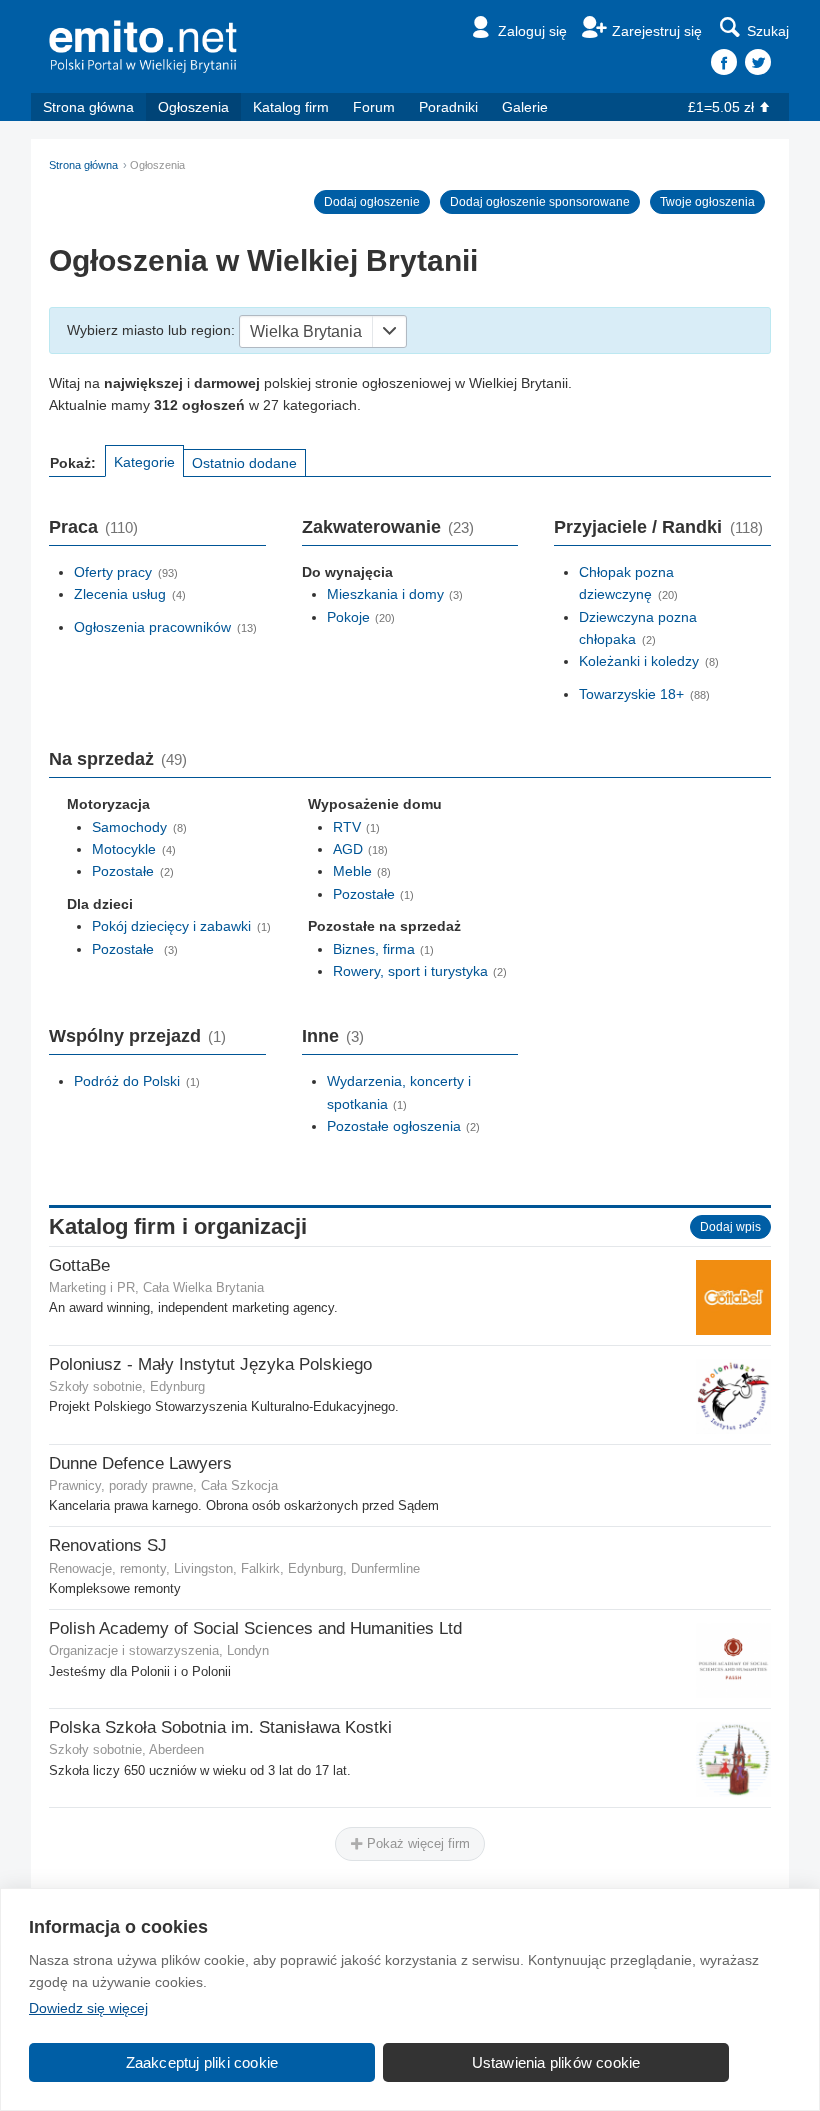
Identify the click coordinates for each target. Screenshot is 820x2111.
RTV (347, 827)
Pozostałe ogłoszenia (394, 1126)
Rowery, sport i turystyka (410, 971)
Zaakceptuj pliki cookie (202, 2062)
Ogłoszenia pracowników (152, 627)
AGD (348, 849)
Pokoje (348, 617)
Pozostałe (123, 871)
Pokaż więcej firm (416, 1843)
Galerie (525, 107)
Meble (352, 871)
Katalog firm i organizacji (178, 1226)
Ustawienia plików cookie (556, 2062)
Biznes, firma (374, 949)
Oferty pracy (113, 572)
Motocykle (124, 849)
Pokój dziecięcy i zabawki (171, 926)
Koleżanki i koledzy (639, 661)
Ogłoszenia (193, 107)
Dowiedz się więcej (88, 2008)
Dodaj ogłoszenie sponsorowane (540, 202)
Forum (374, 107)
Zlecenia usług (120, 594)
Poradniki (448, 107)
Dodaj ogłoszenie (372, 202)
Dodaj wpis (730, 1227)
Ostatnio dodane (244, 463)
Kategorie (144, 462)
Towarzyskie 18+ (631, 694)
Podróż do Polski (127, 1081)
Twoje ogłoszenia (707, 202)
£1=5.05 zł (721, 107)
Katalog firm (291, 107)
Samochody (129, 827)
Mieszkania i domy (385, 594)
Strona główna (88, 107)
